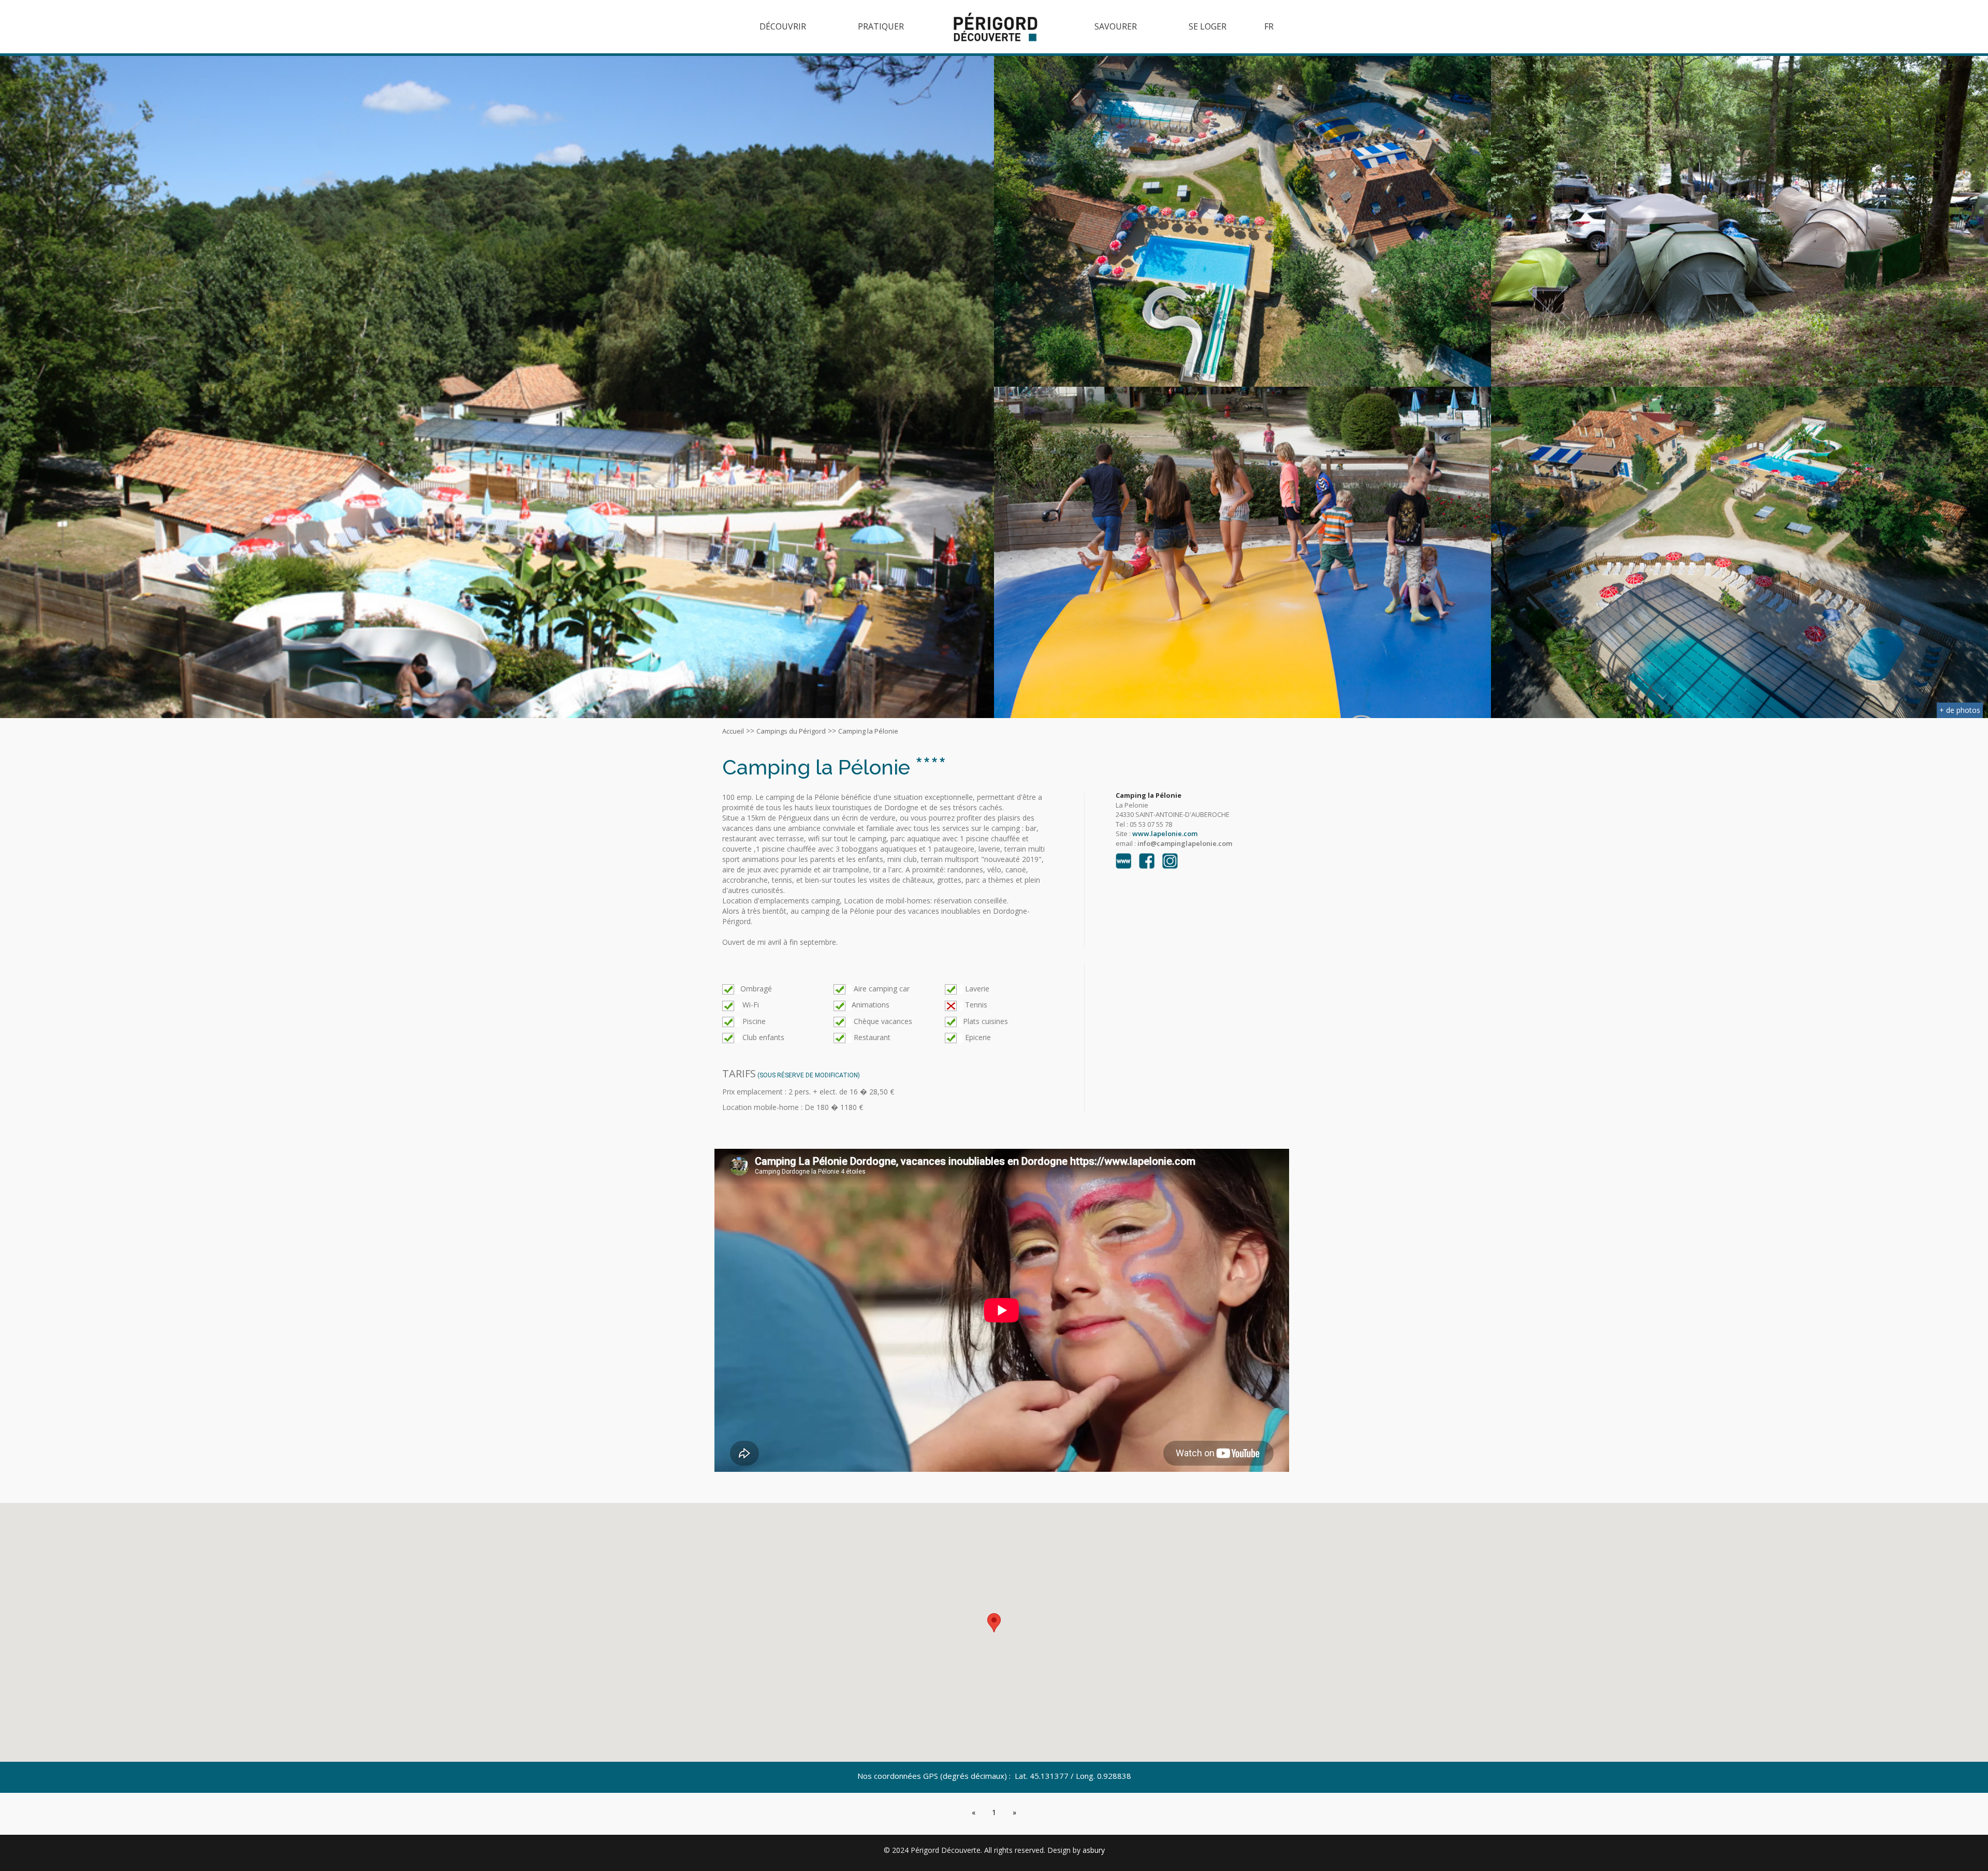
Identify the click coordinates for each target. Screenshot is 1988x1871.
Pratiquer (881, 26)
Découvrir (783, 26)
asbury (1094, 1850)
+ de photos (1960, 710)
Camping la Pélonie (868, 731)
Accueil (733, 731)
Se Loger (1208, 26)
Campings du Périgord (791, 731)
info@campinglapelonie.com (1185, 843)
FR (1269, 26)
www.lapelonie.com (1165, 834)
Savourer (1116, 26)
